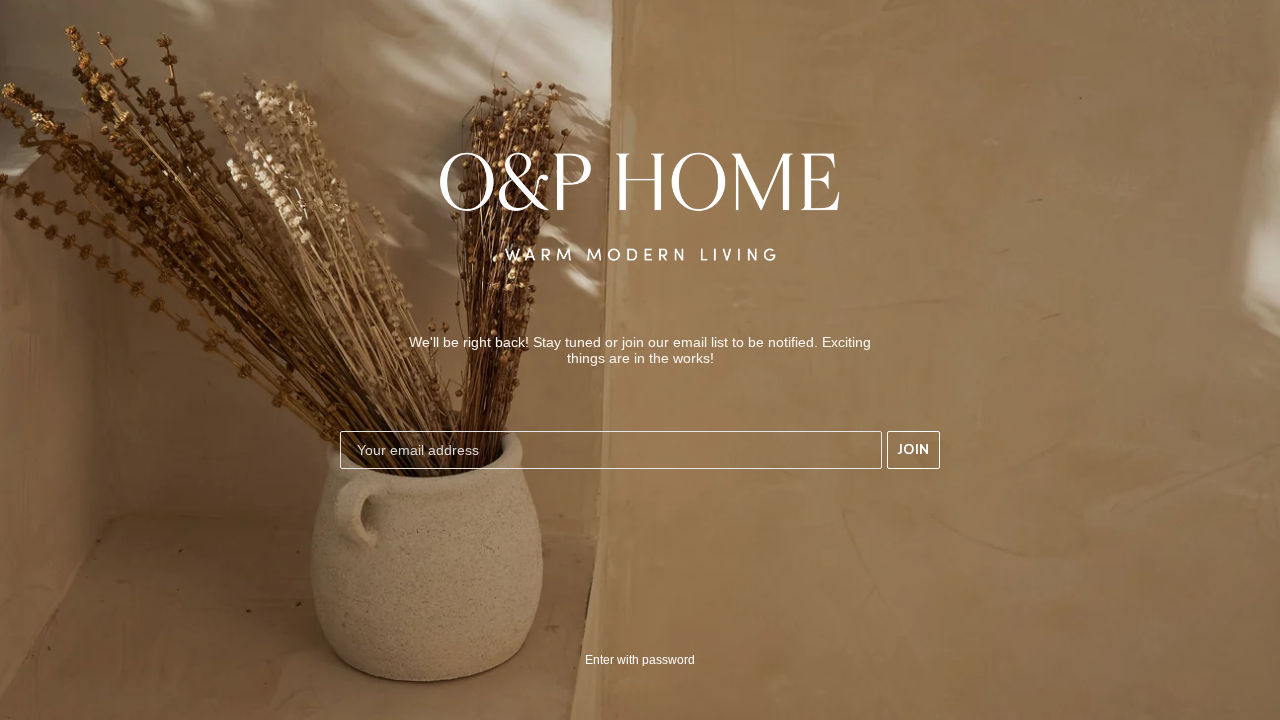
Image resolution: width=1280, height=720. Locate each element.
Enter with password (640, 660)
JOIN (913, 449)
